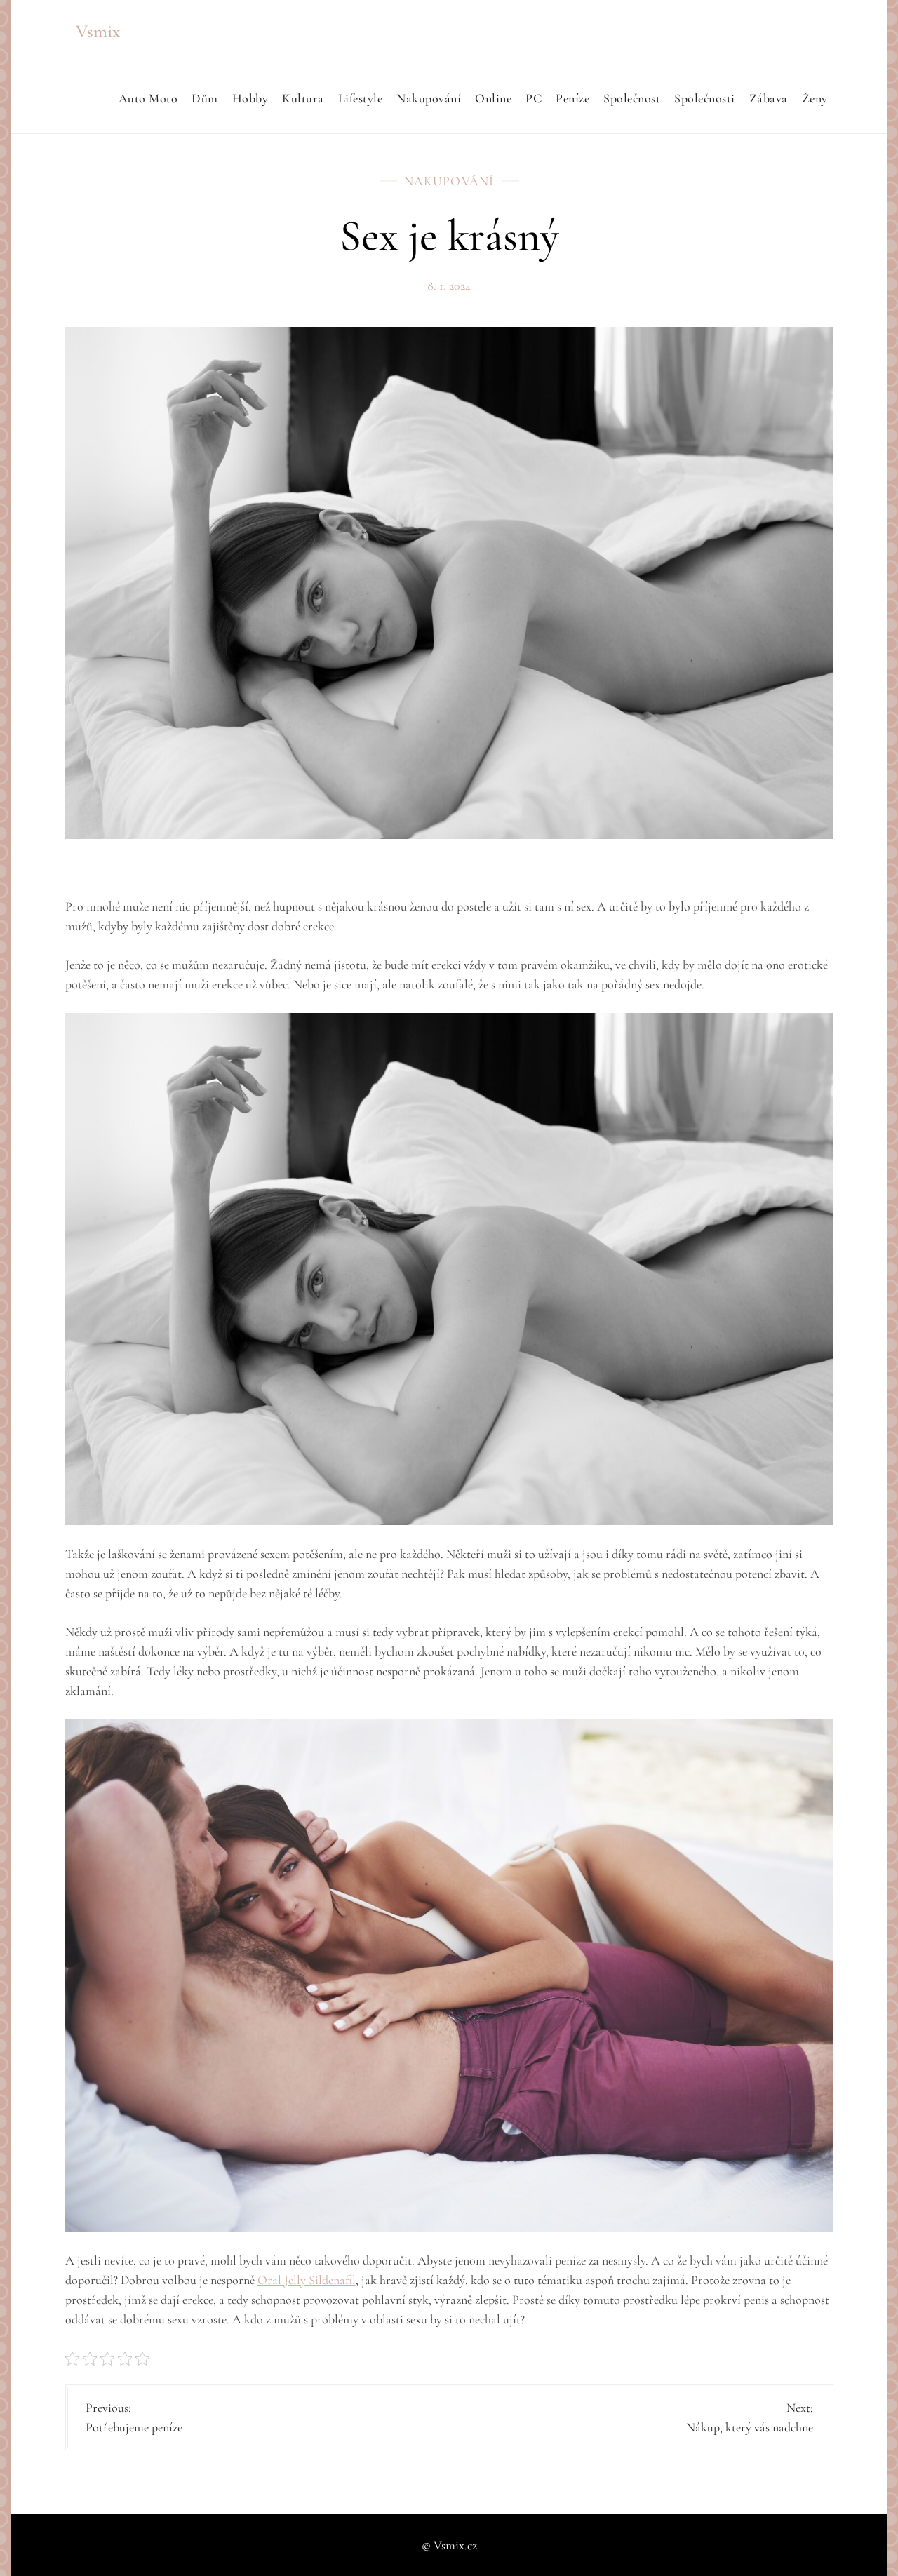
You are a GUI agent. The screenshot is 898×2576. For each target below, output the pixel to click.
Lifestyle (361, 98)
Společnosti (705, 98)
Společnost (632, 98)
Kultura (303, 98)
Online (493, 98)
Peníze (572, 98)
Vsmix (98, 31)
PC (534, 98)
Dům (205, 98)
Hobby (250, 98)
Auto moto (148, 98)
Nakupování (429, 98)
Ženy (815, 98)
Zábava (769, 98)
